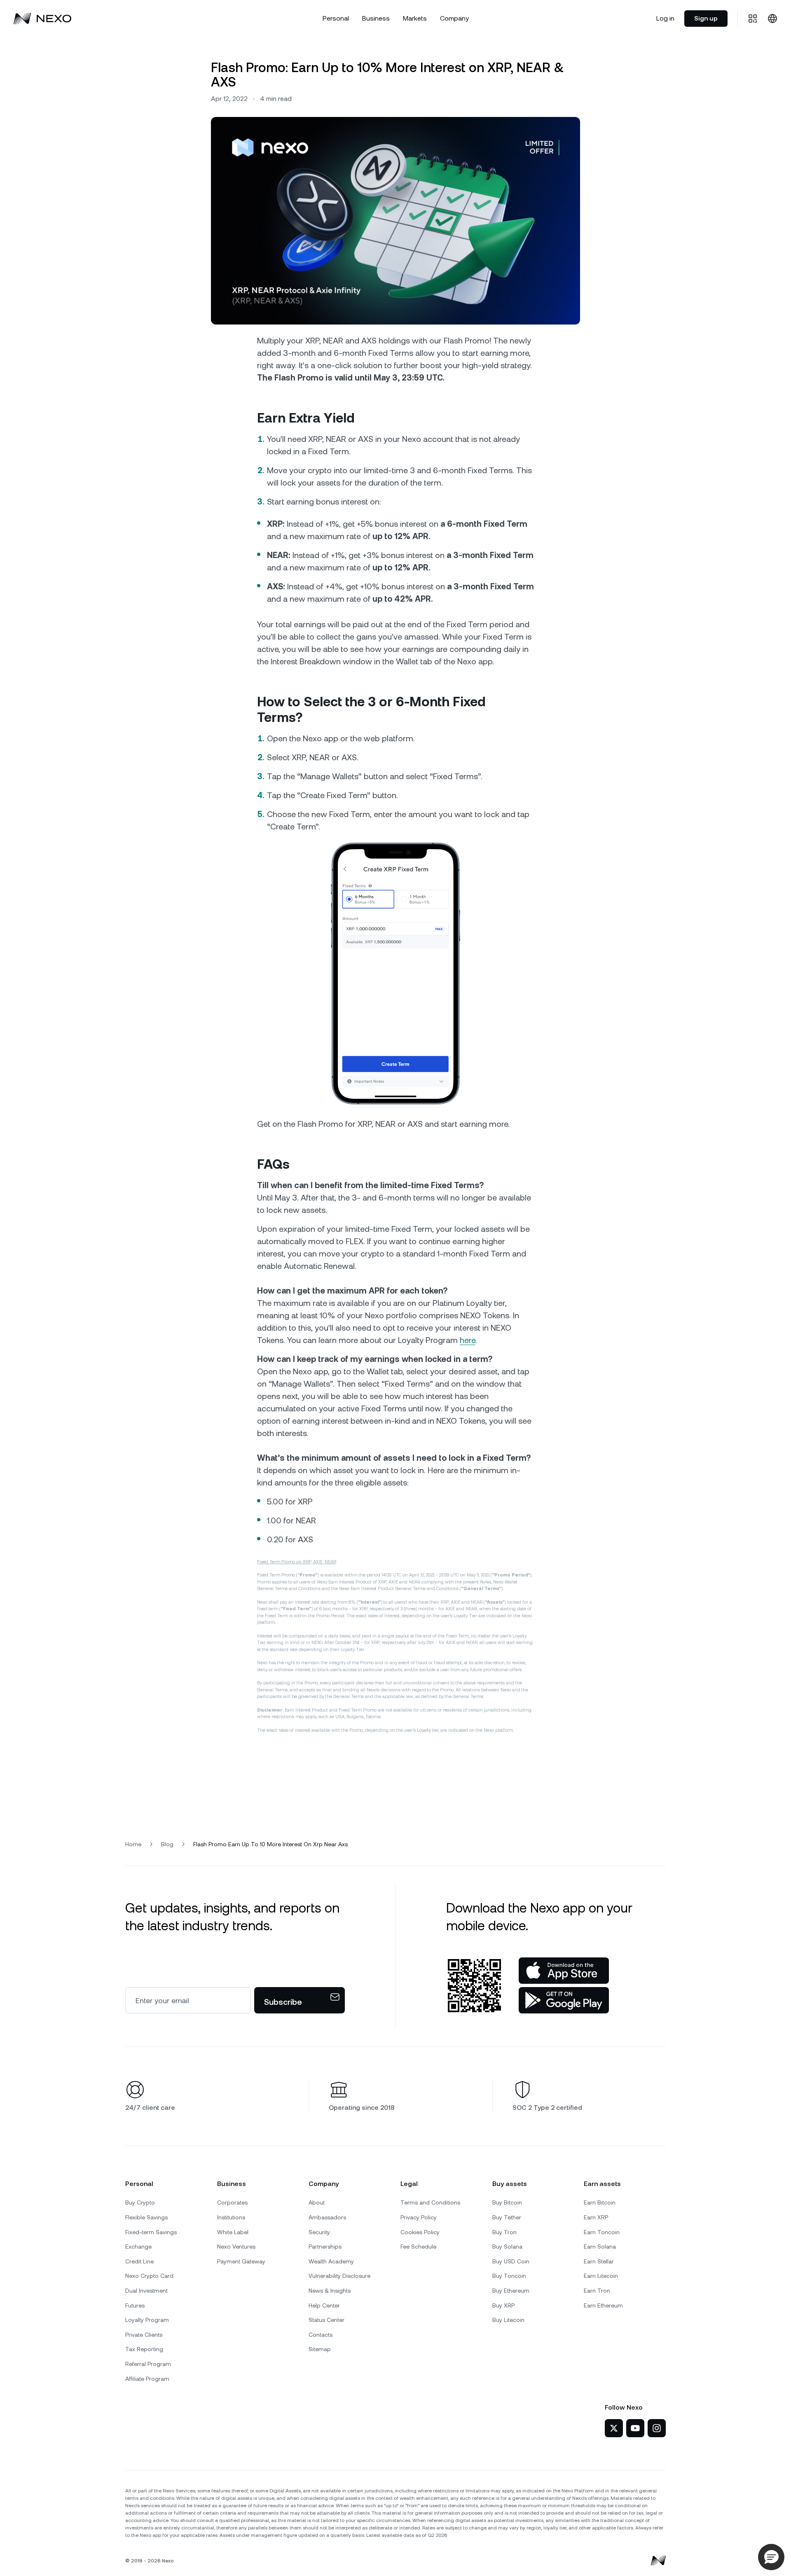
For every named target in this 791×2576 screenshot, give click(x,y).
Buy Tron (504, 2232)
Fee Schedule (418, 2247)
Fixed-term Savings (151, 2232)
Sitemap (320, 2349)
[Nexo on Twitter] (614, 2428)
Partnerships (325, 2247)
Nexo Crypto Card (149, 2276)
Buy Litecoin (508, 2320)
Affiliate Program (147, 2379)
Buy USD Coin (511, 2261)
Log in (665, 18)
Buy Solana (507, 2247)
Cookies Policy (420, 2232)
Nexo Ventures (236, 2247)
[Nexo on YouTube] (635, 2428)
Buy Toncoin (509, 2276)
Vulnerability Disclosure (339, 2276)
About (317, 2202)
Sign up (706, 18)
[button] (771, 2557)
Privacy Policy (419, 2217)
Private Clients (144, 2335)
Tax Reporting (144, 2349)
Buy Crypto (140, 2202)
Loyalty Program (147, 2320)
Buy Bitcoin (507, 2202)
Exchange (138, 2247)
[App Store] (564, 1971)
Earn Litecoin (601, 2276)
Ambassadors (327, 2217)
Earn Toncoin (602, 2232)
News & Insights (330, 2291)
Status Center (326, 2320)
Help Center (324, 2305)
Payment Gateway (241, 2261)
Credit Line (139, 2261)
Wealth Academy (331, 2261)
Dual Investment (146, 2291)
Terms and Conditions (430, 2202)
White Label (233, 2232)
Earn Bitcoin (600, 2202)
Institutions (231, 2217)
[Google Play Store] (564, 2000)
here (468, 1340)
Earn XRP (596, 2217)
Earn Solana (600, 2247)
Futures (135, 2305)
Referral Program (148, 2364)
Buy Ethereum (511, 2291)
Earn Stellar (599, 2261)
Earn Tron (597, 2291)
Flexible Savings (146, 2217)
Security (319, 2232)
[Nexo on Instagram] (657, 2428)
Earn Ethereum (603, 2305)
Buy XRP (503, 2305)
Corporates (232, 2202)
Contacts (321, 2335)
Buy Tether (507, 2217)
